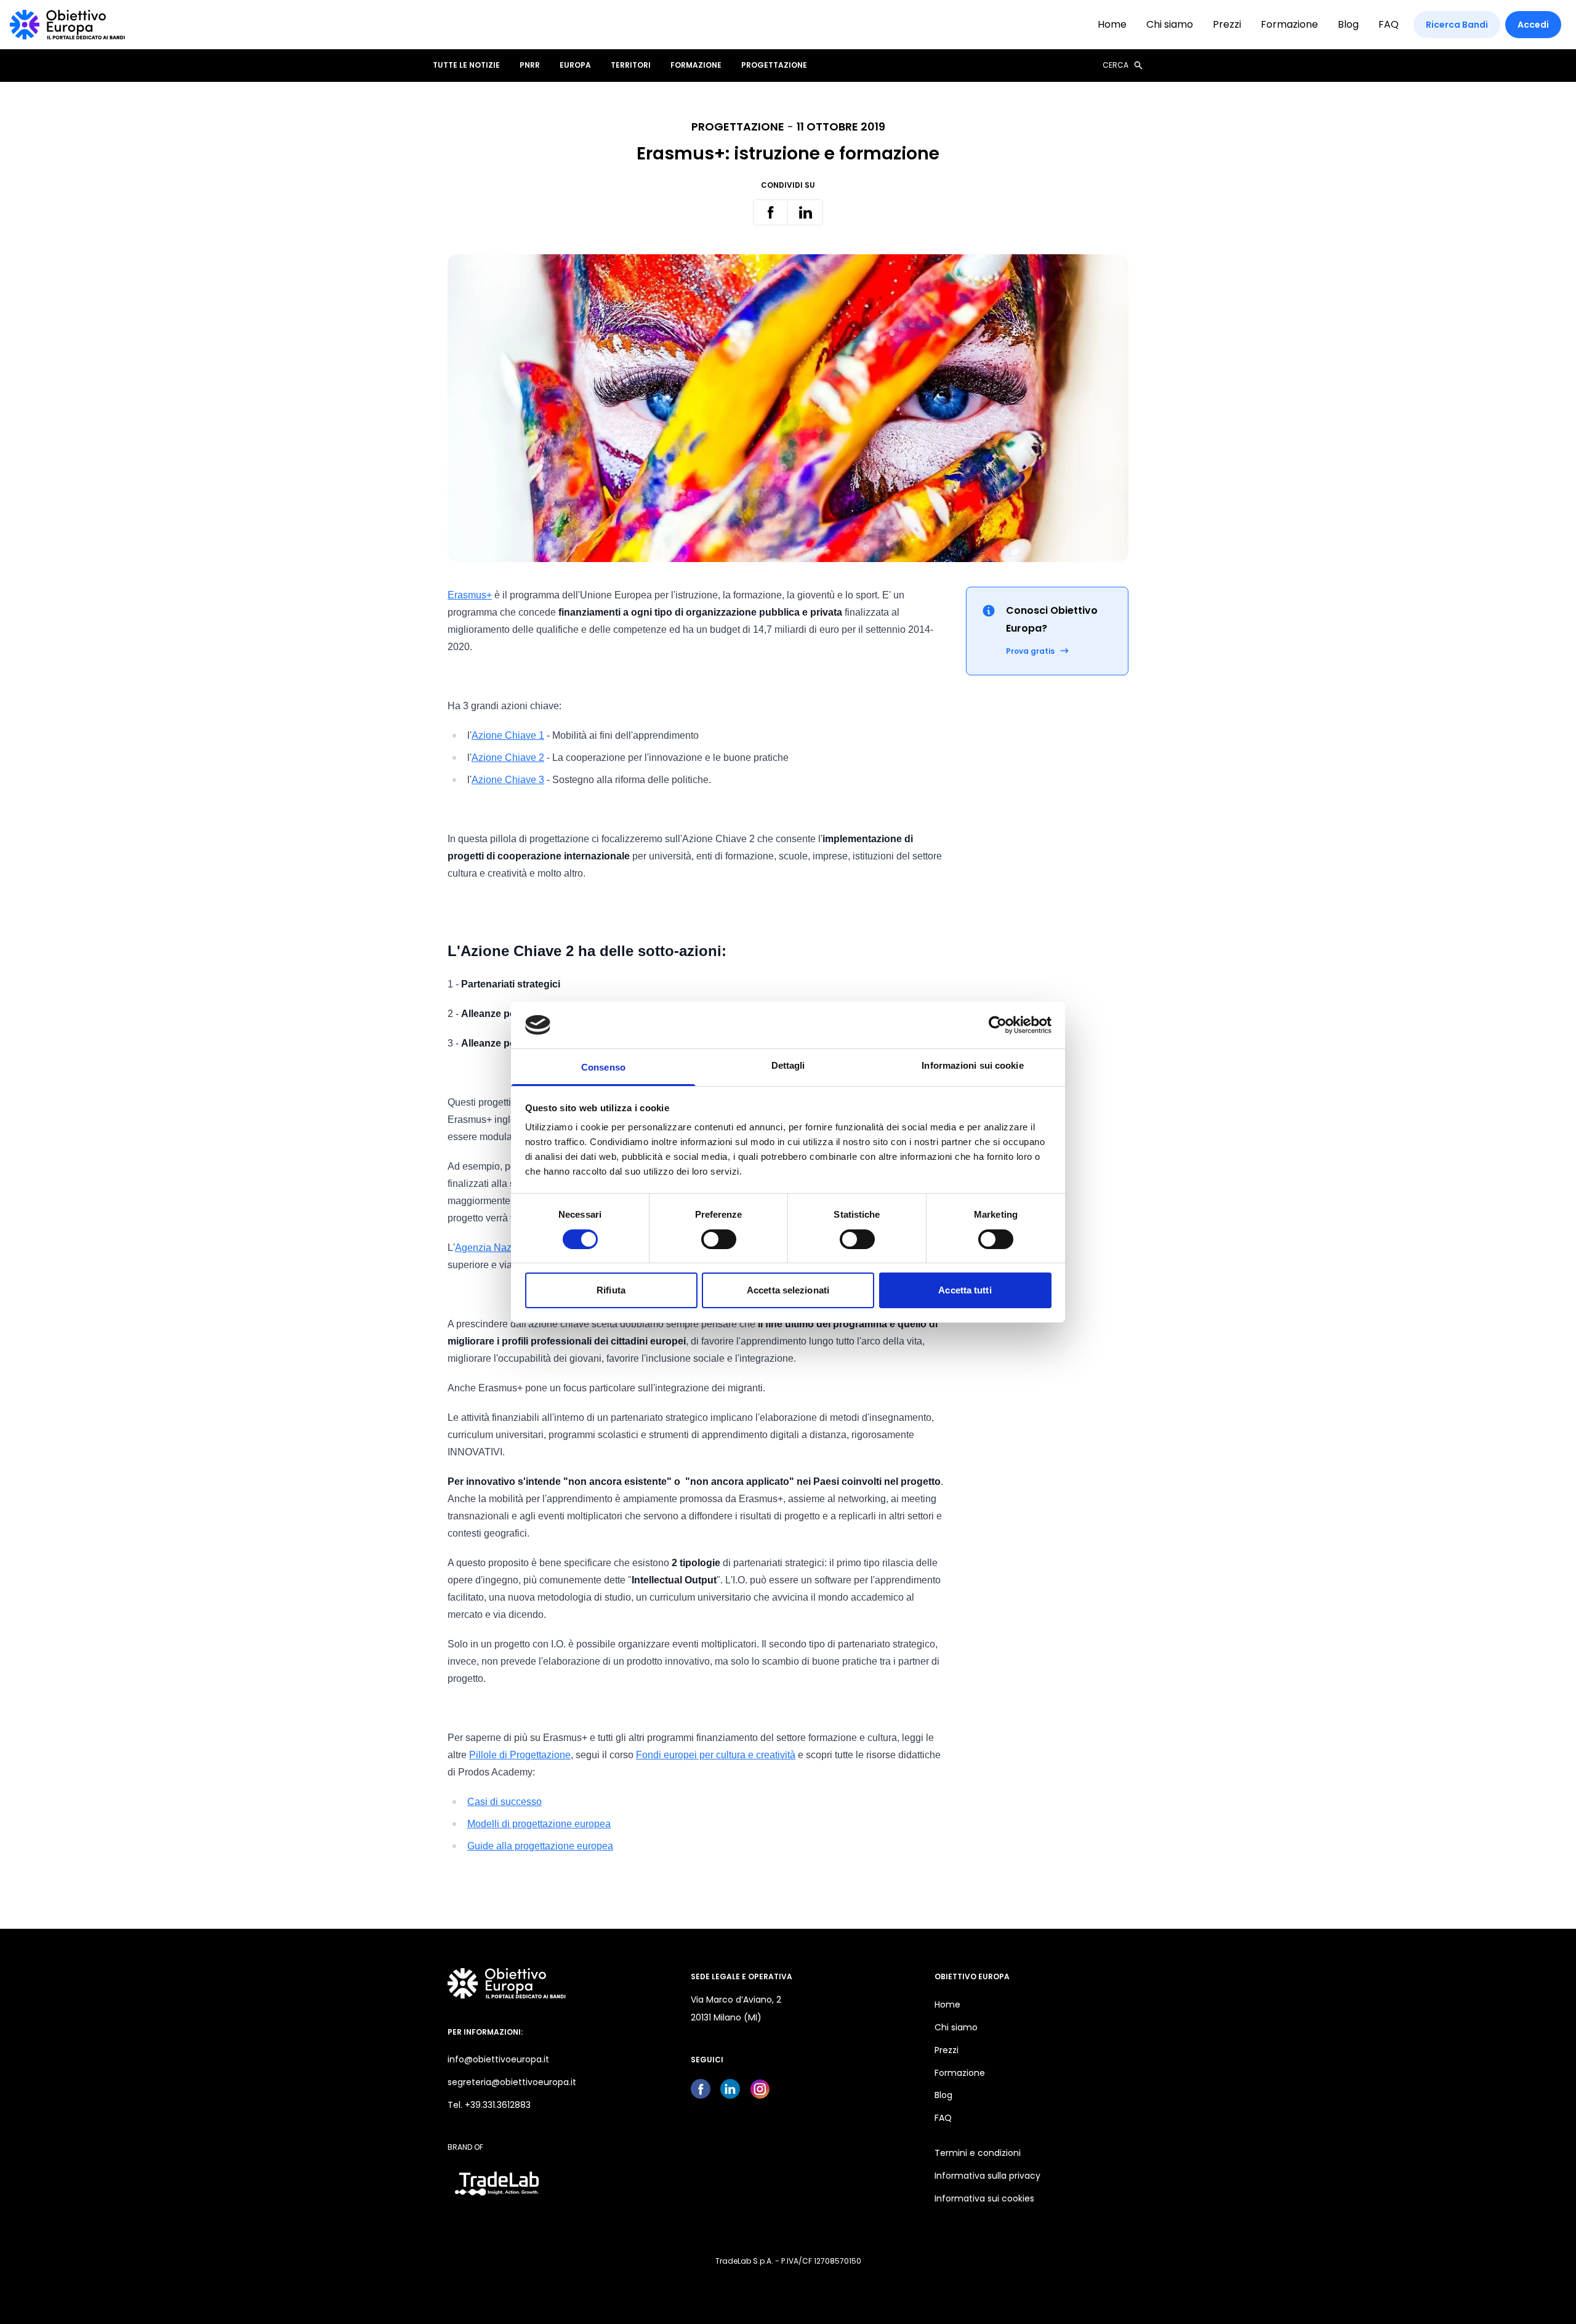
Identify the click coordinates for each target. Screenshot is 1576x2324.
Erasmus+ (470, 595)
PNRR (530, 65)
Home (1112, 24)
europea (591, 1824)
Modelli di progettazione (520, 1824)
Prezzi (1227, 24)
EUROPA (575, 65)
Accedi (1533, 25)
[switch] (719, 1239)
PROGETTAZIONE (774, 65)
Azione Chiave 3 (508, 780)
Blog (1348, 24)
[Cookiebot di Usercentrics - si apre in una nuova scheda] (998, 1025)
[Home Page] (67, 25)
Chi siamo (1170, 24)
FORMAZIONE (696, 65)
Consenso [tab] (603, 1067)
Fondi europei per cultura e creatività (716, 1755)
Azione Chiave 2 (508, 758)
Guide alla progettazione (521, 1846)
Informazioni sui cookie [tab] (972, 1065)
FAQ (1389, 24)
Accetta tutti (965, 1290)
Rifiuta (611, 1290)
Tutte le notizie (466, 65)
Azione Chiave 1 (508, 735)
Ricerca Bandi (1457, 25)
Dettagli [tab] (788, 1065)
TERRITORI (631, 65)
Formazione (1289, 24)
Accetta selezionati (788, 1290)
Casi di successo (505, 1802)
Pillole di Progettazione (520, 1755)
